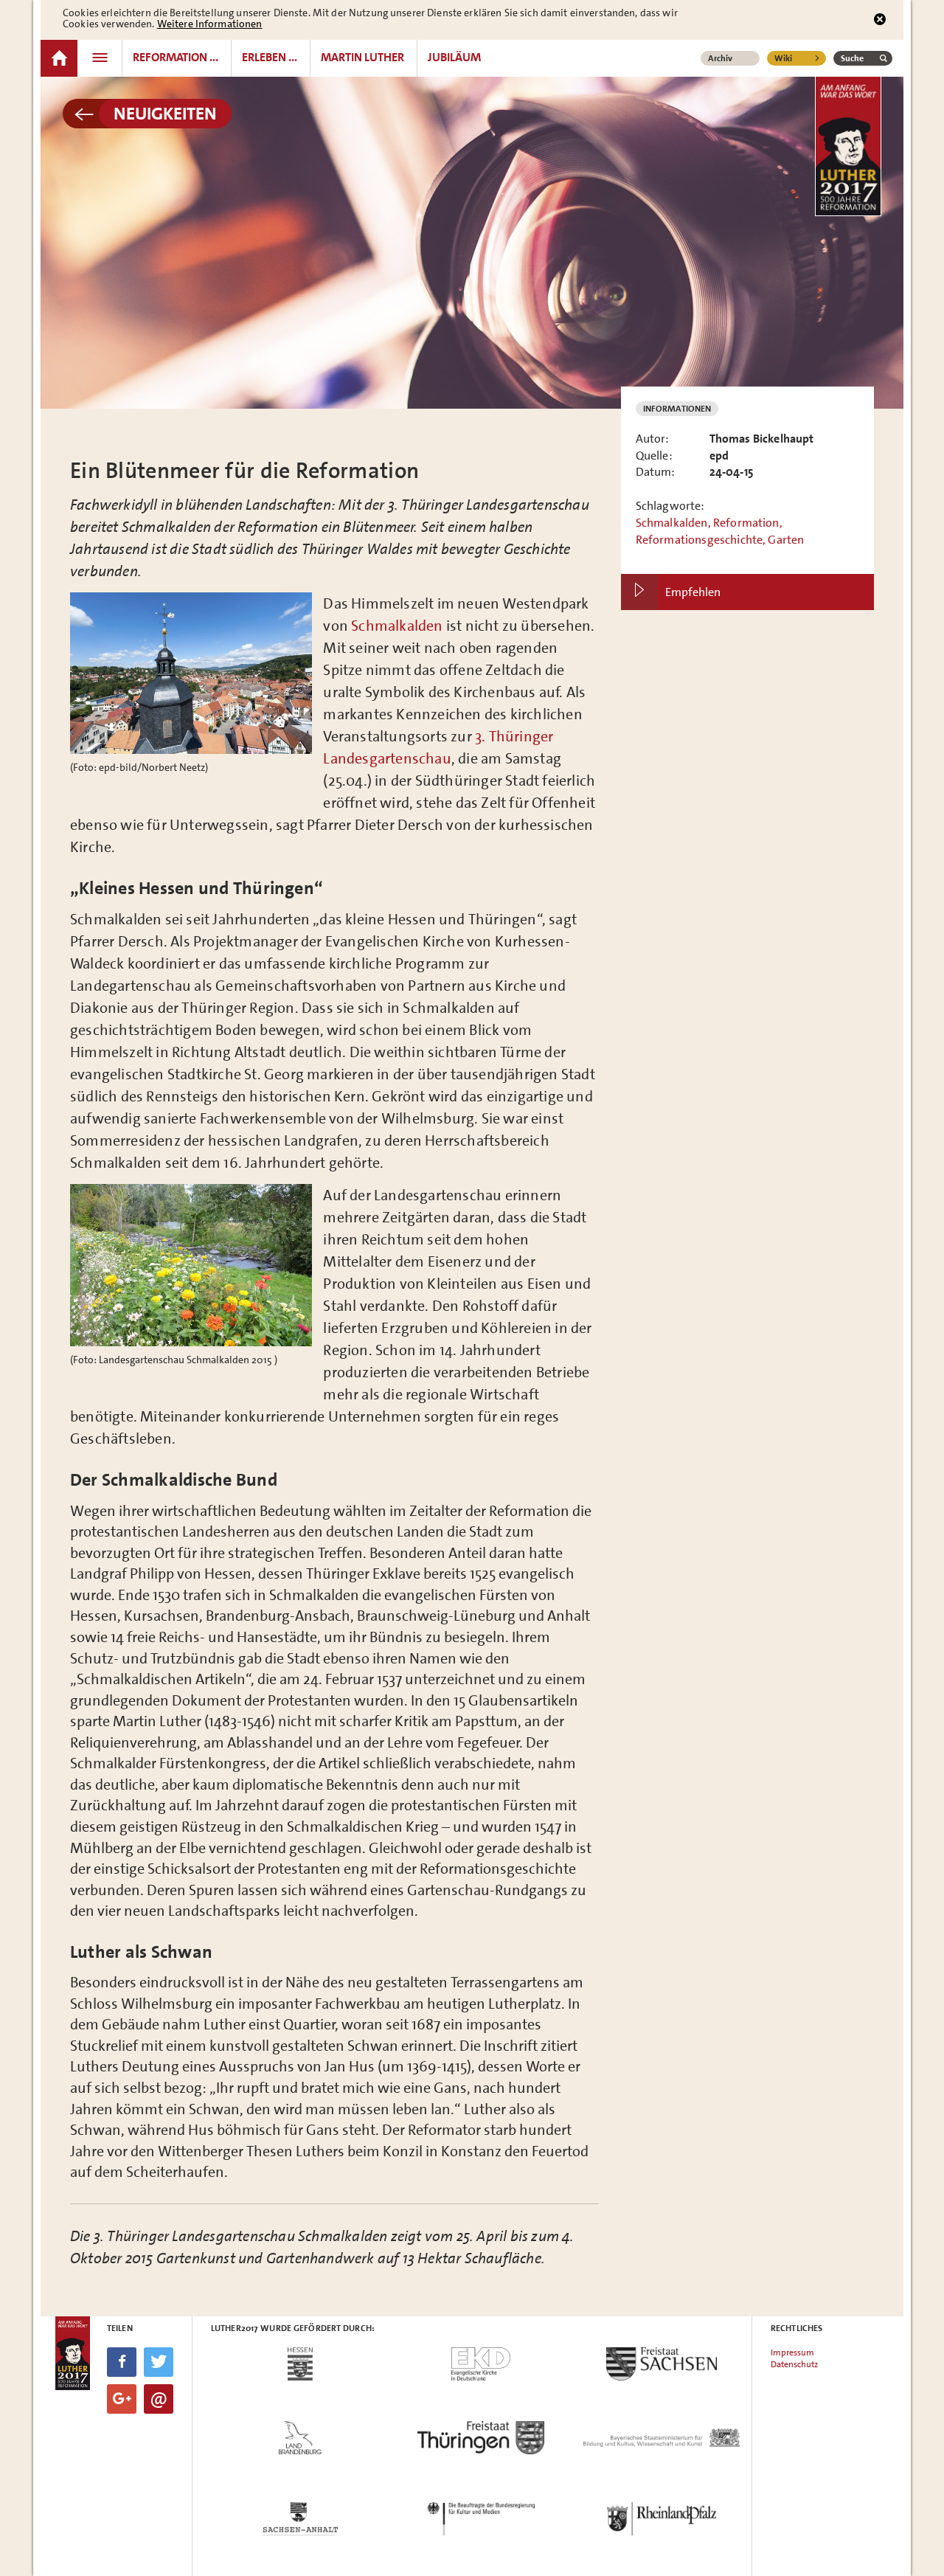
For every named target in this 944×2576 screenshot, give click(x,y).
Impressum (792, 2352)
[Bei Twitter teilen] (159, 2362)
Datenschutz (794, 2364)
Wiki (783, 58)
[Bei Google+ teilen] (122, 2399)
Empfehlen (693, 592)
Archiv (720, 58)
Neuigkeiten (165, 114)
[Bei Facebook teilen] (122, 2362)
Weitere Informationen (210, 24)
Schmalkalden (397, 626)
